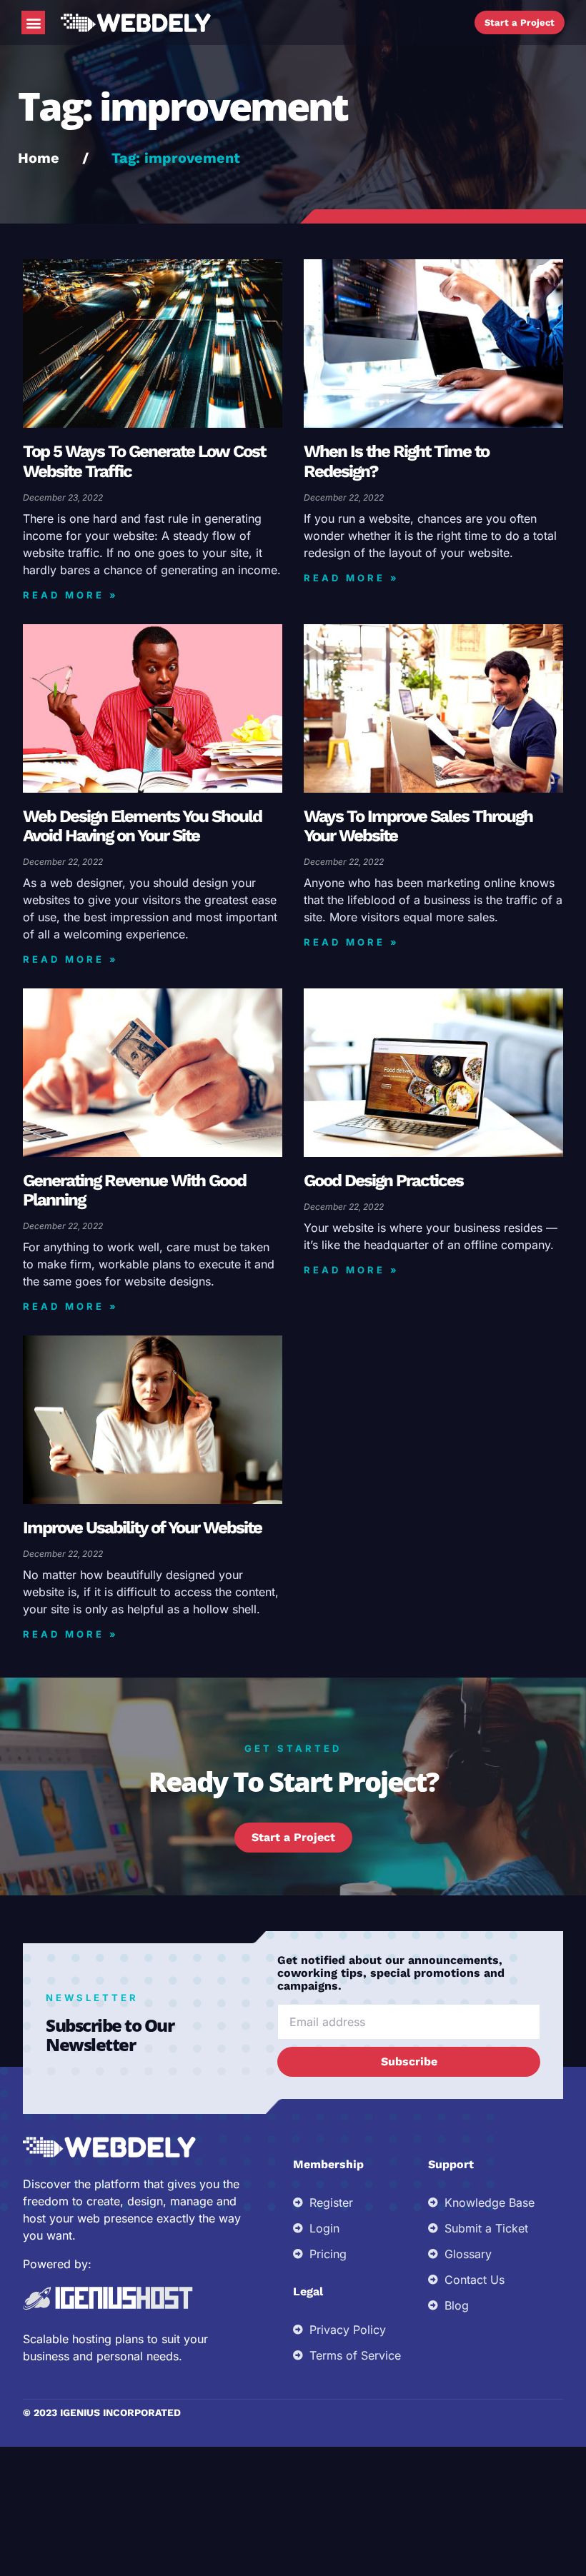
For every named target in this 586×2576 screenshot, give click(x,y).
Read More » (71, 595)
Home (39, 158)
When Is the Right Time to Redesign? (396, 461)
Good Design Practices (383, 1181)
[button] (33, 22)
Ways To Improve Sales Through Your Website (418, 826)
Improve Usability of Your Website (142, 1528)
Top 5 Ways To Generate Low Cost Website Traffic (144, 461)
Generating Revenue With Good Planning (134, 1190)
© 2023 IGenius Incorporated (102, 2412)
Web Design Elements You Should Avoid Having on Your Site (142, 826)
